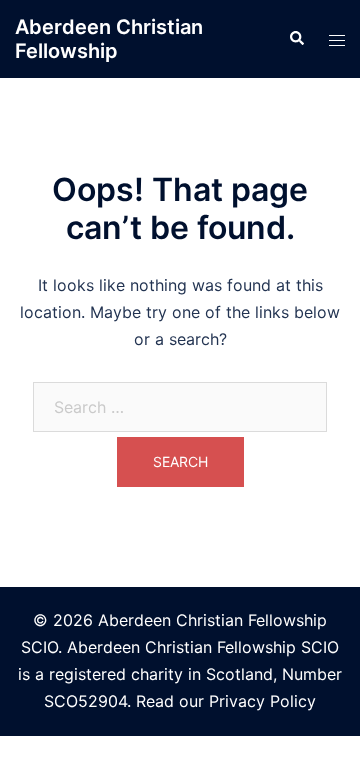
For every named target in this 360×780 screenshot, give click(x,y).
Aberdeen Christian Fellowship (109, 39)
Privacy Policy (262, 701)
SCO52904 (85, 701)
